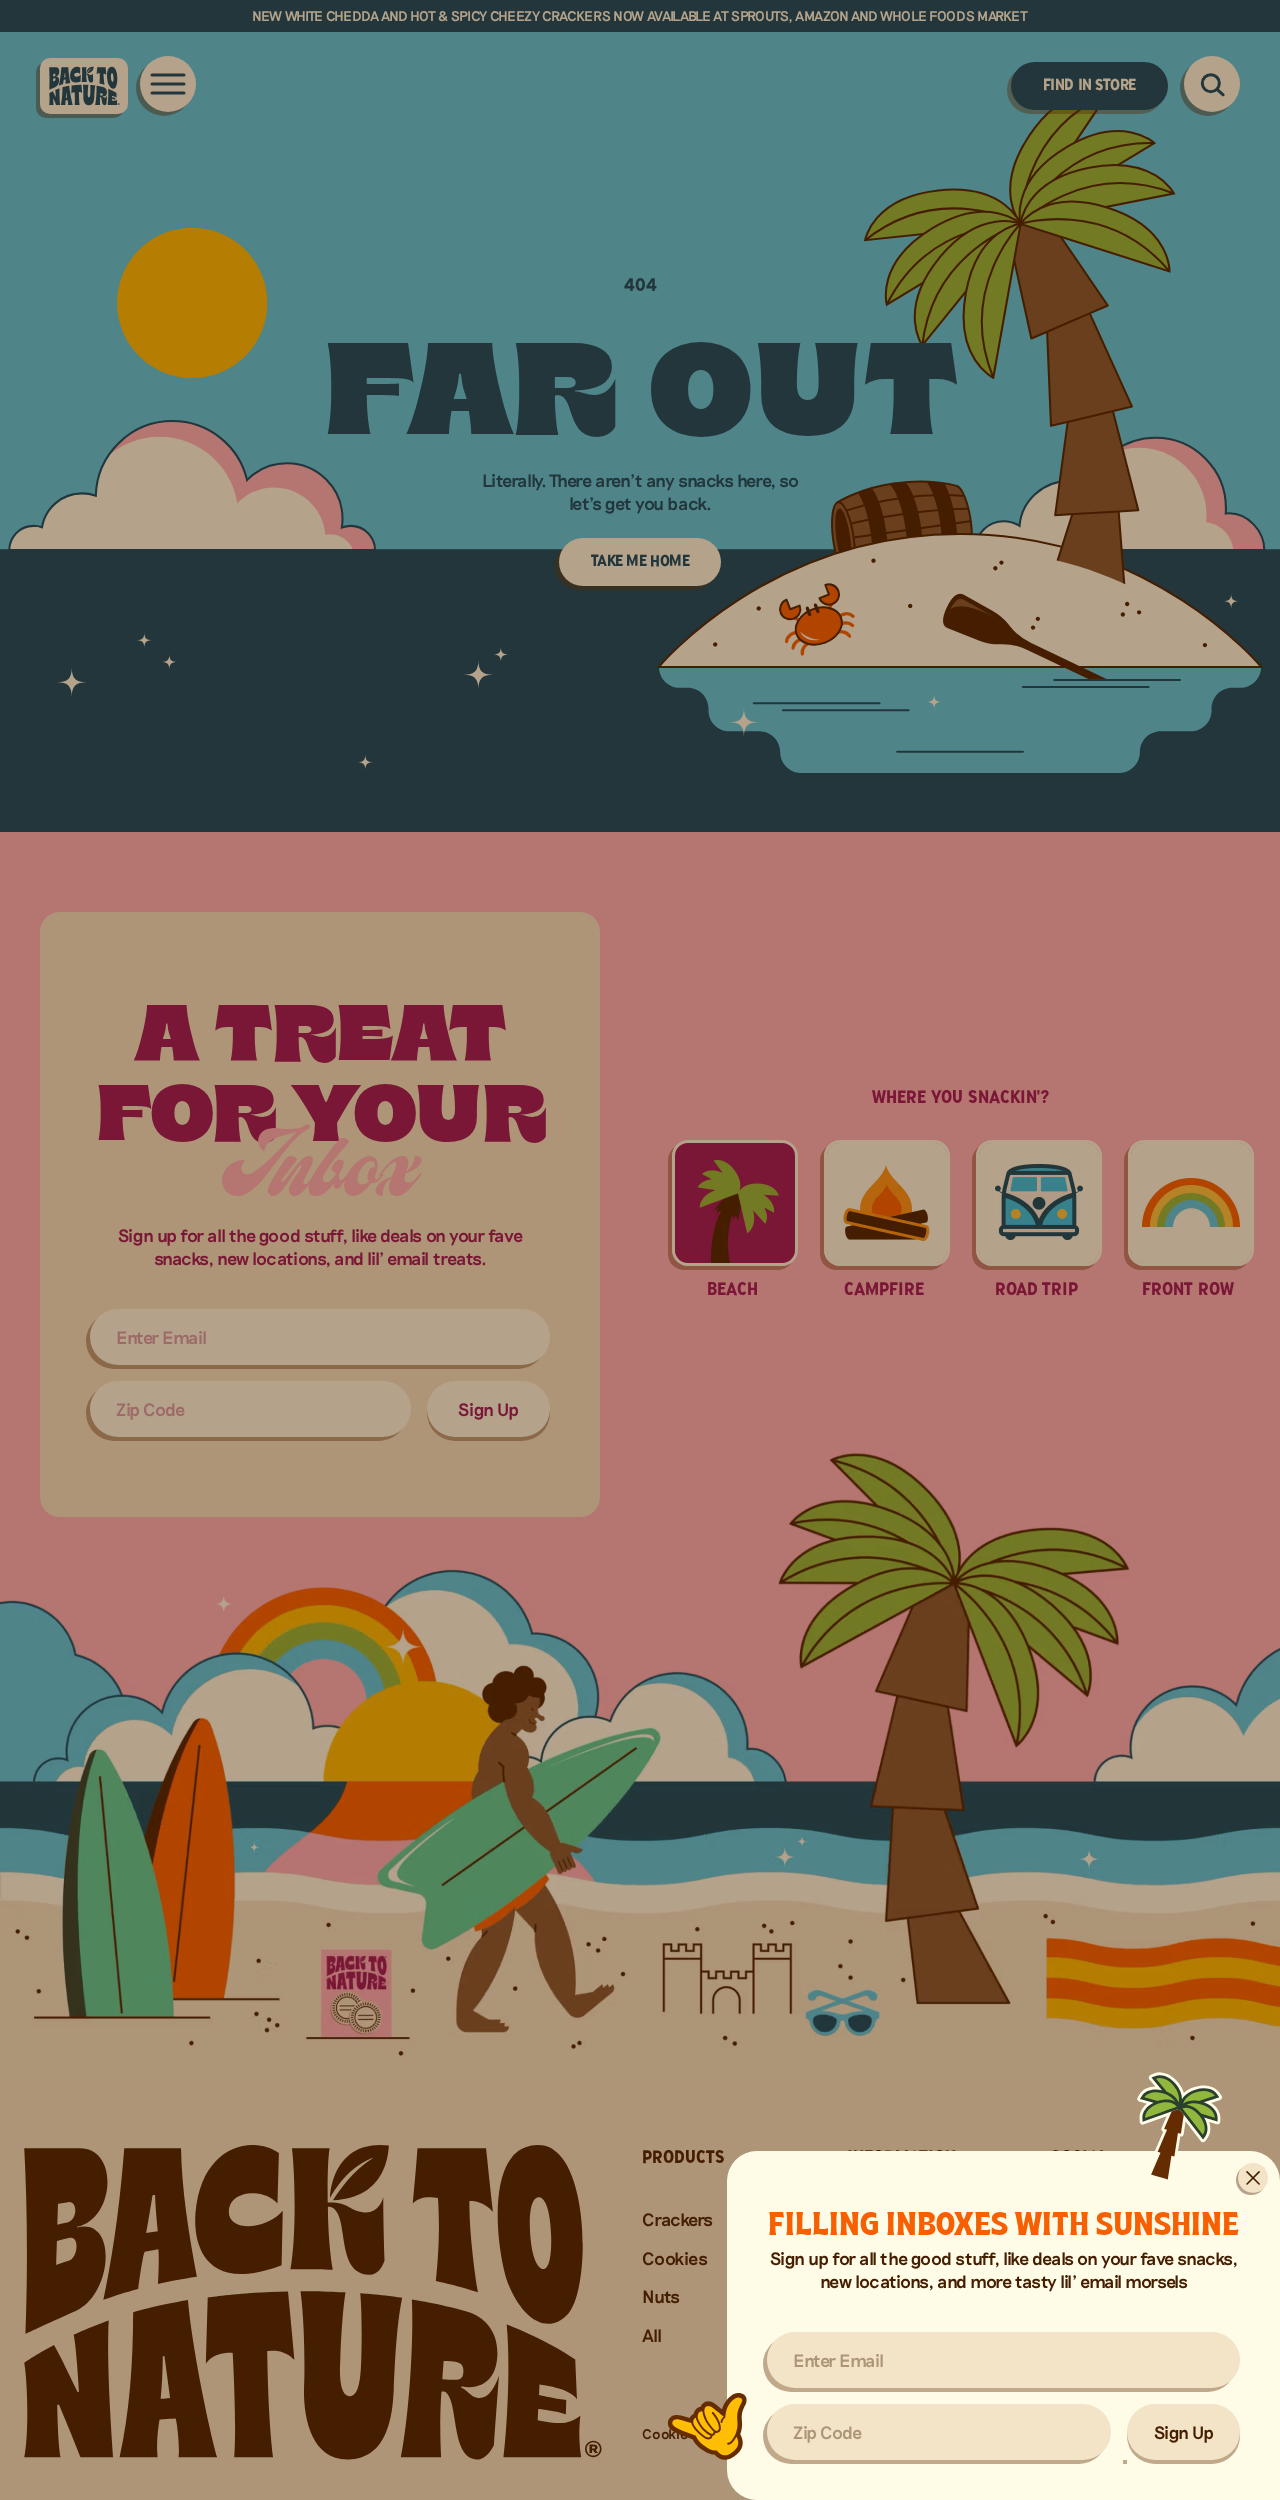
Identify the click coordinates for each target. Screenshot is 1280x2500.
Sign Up (1184, 2432)
